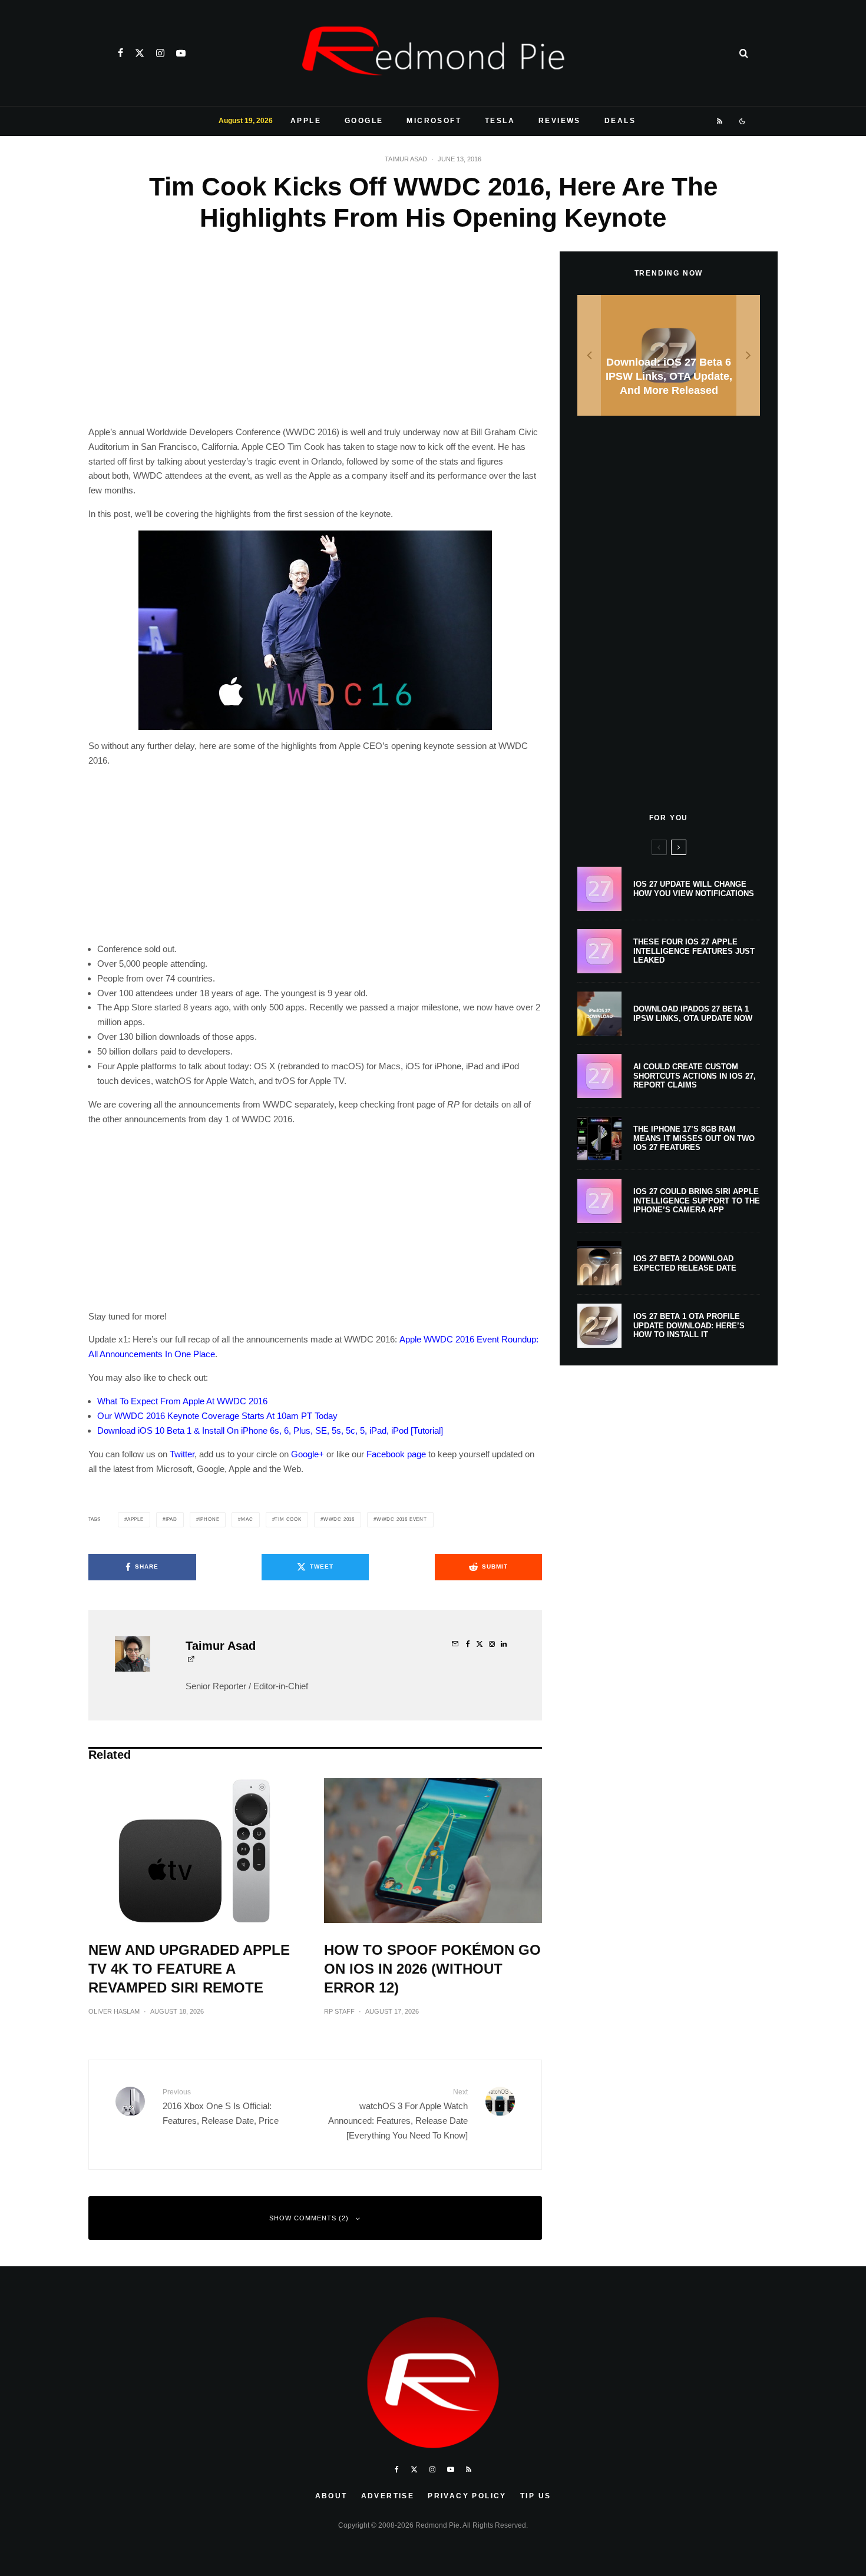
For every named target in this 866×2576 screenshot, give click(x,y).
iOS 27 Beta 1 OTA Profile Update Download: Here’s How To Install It (689, 1325)
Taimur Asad (406, 159)
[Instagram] (160, 53)
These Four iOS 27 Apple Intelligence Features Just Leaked (694, 951)
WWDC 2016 (339, 1519)
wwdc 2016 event (402, 1519)
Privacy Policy (467, 2496)
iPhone (209, 1519)
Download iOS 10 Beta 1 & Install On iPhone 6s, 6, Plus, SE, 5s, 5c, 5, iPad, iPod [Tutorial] (270, 1430)
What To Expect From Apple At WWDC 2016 (182, 1401)
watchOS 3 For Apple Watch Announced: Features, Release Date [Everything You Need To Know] (398, 2114)
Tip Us (536, 2496)
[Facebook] (120, 53)
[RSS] (720, 121)
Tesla (500, 121)
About (331, 2496)
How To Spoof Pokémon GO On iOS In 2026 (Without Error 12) (432, 1969)
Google (364, 121)
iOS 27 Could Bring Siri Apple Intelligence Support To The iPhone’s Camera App (697, 1201)
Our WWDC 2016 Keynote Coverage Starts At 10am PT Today (217, 1416)
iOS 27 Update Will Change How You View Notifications (694, 889)
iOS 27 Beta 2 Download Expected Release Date (685, 1263)
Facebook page (396, 1454)
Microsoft (434, 121)
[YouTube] (181, 53)
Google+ (308, 1454)
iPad (171, 1519)
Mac (247, 1519)
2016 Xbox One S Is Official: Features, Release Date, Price (221, 2106)
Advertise (388, 2496)
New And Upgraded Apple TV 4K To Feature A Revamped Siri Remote (189, 1969)
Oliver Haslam (114, 2011)
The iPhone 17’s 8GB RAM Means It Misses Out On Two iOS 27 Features (694, 1138)
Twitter (182, 1454)
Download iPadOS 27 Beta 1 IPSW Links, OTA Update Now (693, 1014)
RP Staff (339, 2011)
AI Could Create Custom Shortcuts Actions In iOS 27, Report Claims (695, 1076)
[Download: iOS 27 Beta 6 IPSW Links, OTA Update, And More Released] (669, 355)
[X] (140, 53)
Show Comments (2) (309, 2218)
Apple (306, 121)
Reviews (560, 121)
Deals (620, 121)
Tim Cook (288, 1519)
